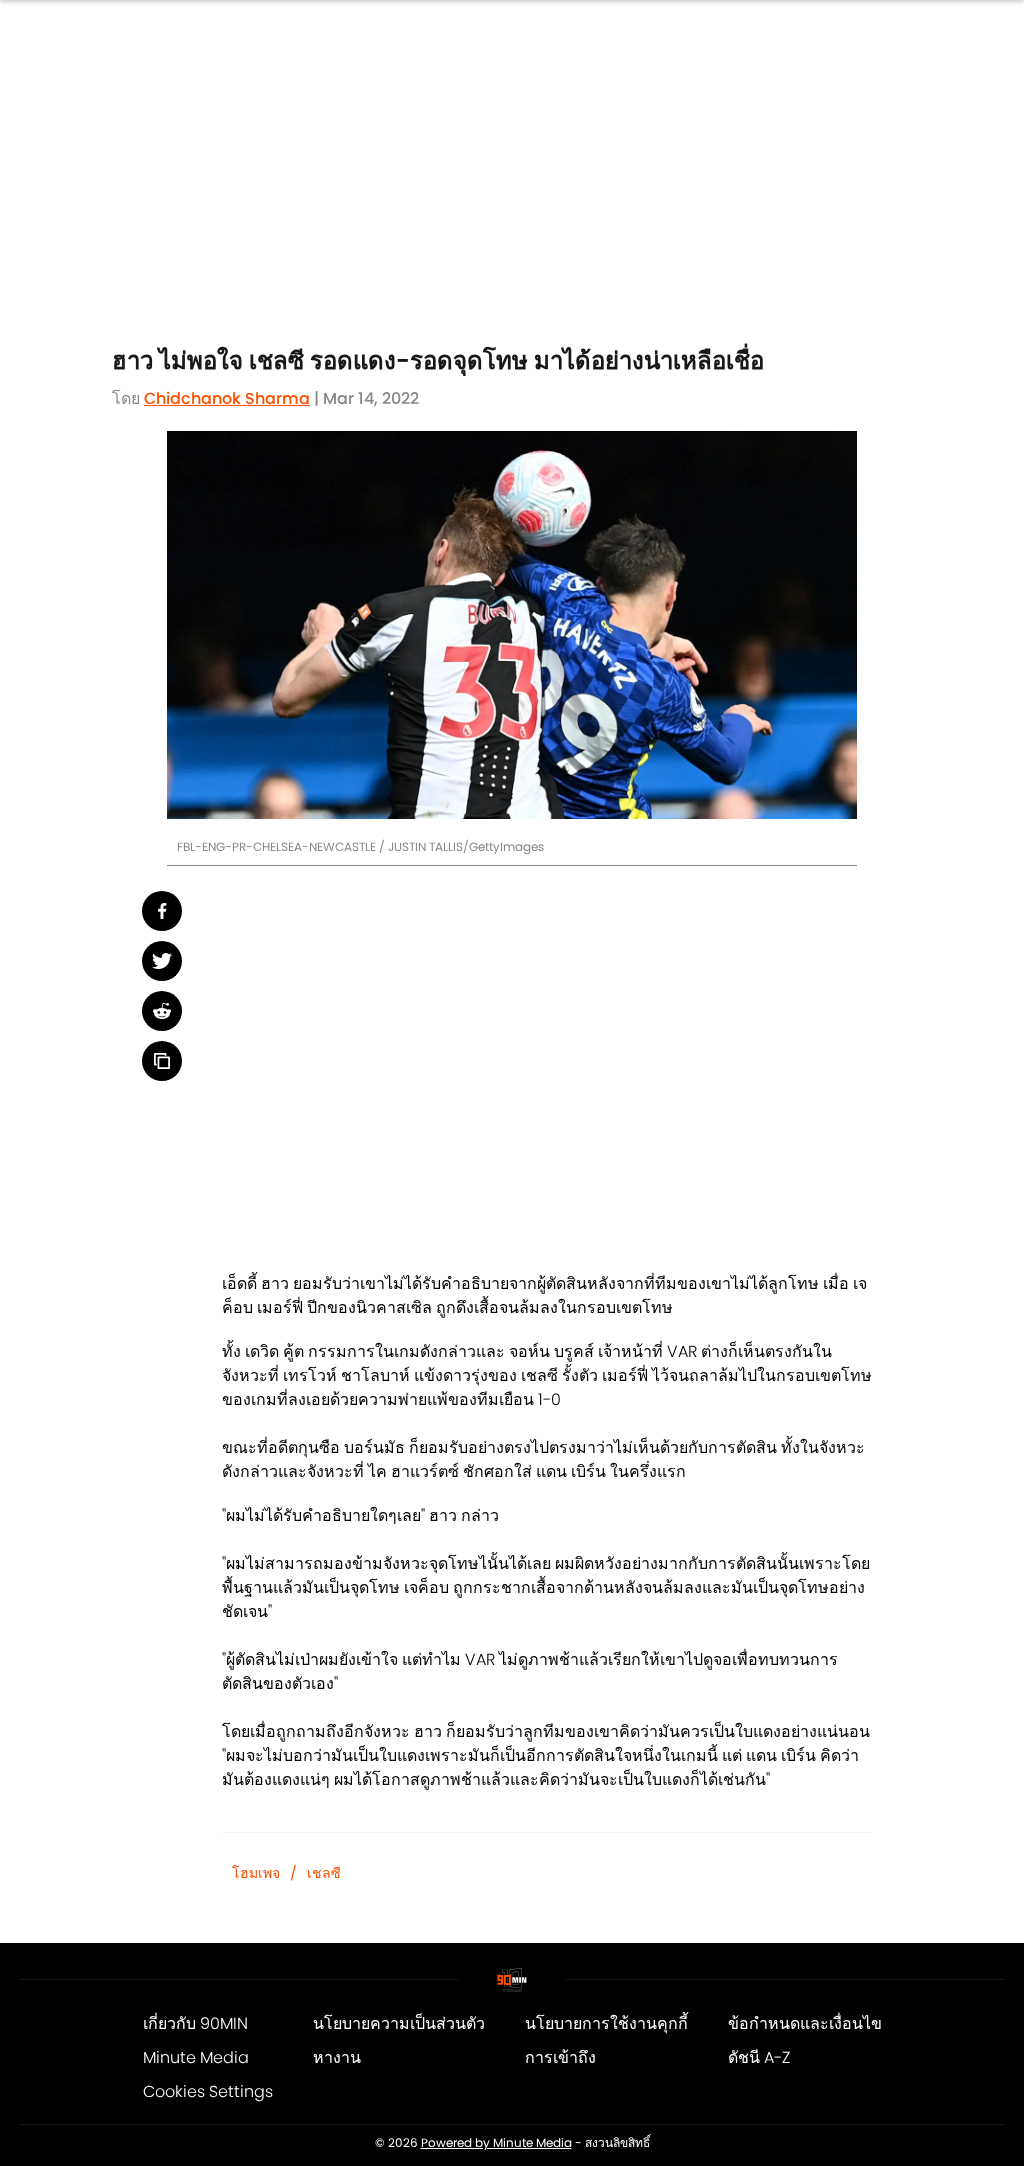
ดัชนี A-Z (759, 2057)
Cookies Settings (208, 2091)
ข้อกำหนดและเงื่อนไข (805, 2023)
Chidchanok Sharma (227, 398)
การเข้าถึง (560, 2057)
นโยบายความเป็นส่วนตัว (399, 2023)
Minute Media (196, 2057)
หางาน (337, 2057)
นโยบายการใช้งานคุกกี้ (606, 2023)
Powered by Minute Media (496, 2143)
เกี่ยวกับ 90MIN (195, 2023)
